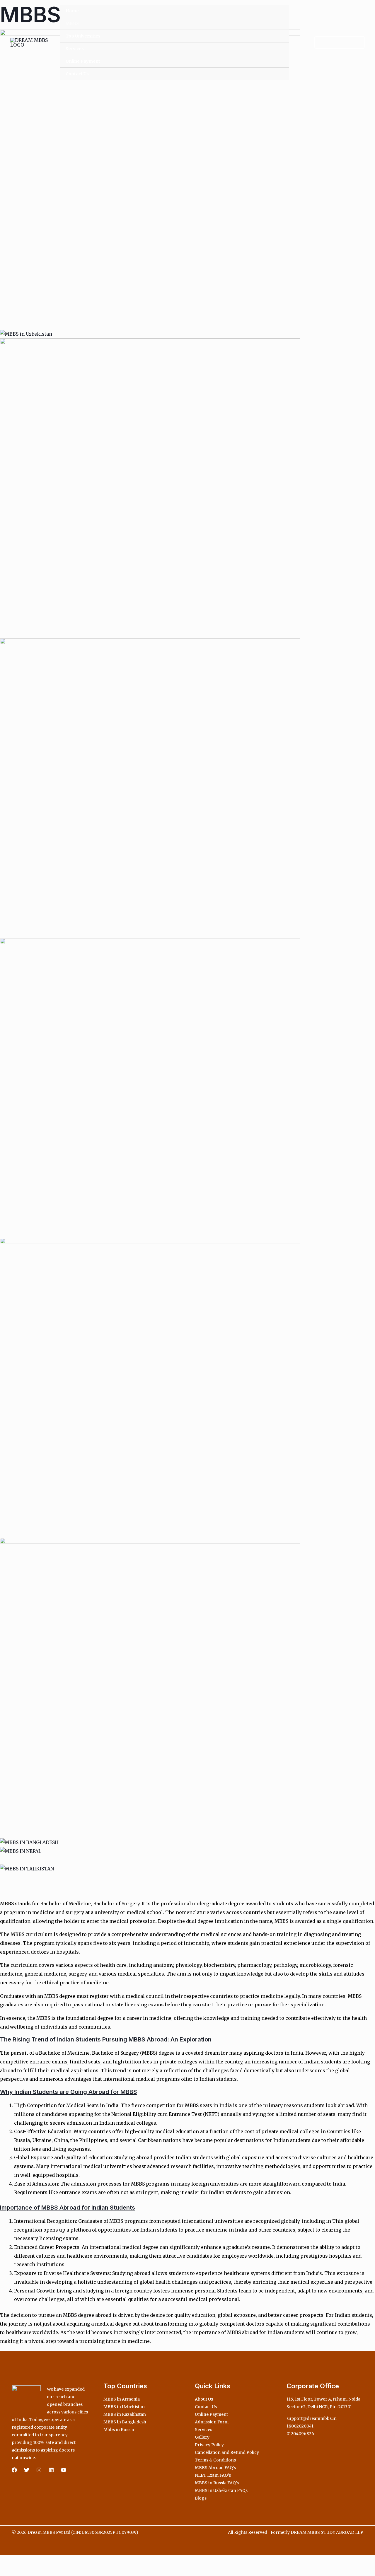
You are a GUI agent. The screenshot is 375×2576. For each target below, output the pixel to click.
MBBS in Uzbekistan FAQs (221, 2490)
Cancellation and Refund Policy (227, 2452)
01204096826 (300, 2434)
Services (75, 49)
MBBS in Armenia (122, 2399)
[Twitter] (27, 2470)
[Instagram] (39, 2470)
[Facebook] (14, 2470)
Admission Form (212, 2422)
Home (72, 11)
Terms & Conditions (215, 2460)
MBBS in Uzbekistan (124, 2407)
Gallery (202, 2437)
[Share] (32, 2561)
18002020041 (300, 2426)
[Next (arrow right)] (19, 2571)
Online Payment (83, 61)
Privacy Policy (209, 2445)
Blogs (201, 2498)
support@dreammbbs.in (312, 2418)
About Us (204, 2399)
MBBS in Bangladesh (125, 2422)
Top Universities (83, 36)
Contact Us (77, 74)
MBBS (72, 23)
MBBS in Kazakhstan (125, 2414)
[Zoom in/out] (6, 2561)
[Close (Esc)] (45, 2561)
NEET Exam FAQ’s (213, 2475)
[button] (336, 42)
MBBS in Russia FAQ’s (217, 2483)
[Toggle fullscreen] (19, 2561)
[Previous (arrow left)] (6, 2571)
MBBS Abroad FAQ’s (215, 2468)
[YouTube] (64, 2470)
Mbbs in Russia (119, 2430)
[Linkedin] (51, 2470)
